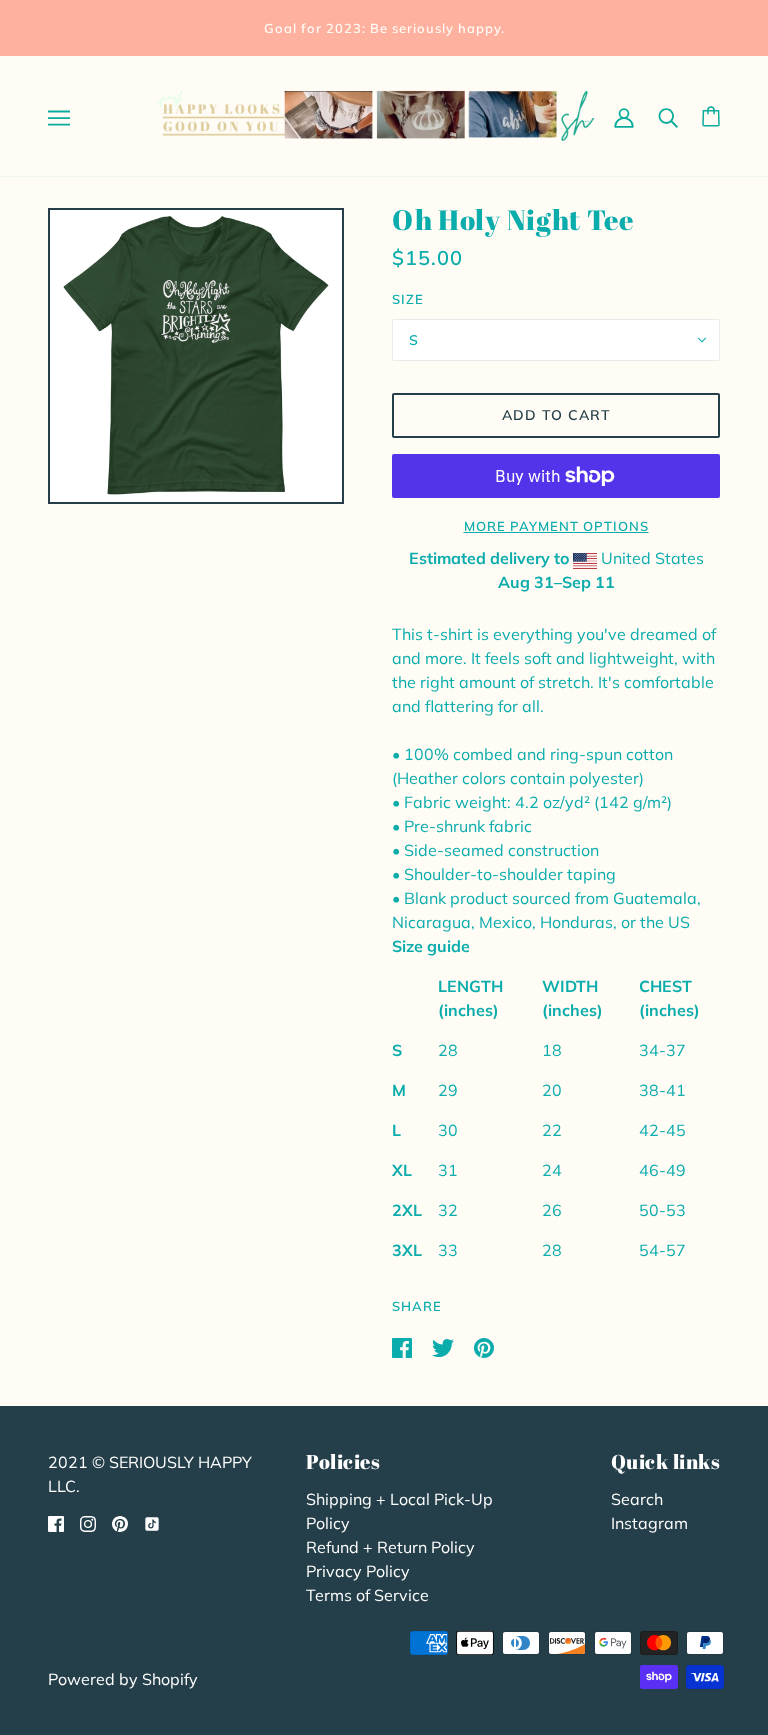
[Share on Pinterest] (484, 1346)
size (408, 299)
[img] (56, 1522)
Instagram (649, 1523)
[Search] (668, 116)
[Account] (624, 116)
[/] (377, 114)
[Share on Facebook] (404, 1346)
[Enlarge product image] (196, 356)
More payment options (556, 526)
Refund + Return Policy (390, 1547)
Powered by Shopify (123, 1679)
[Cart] (711, 116)
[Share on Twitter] (445, 1346)
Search (637, 1499)
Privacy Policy (358, 1571)
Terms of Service (367, 1595)
